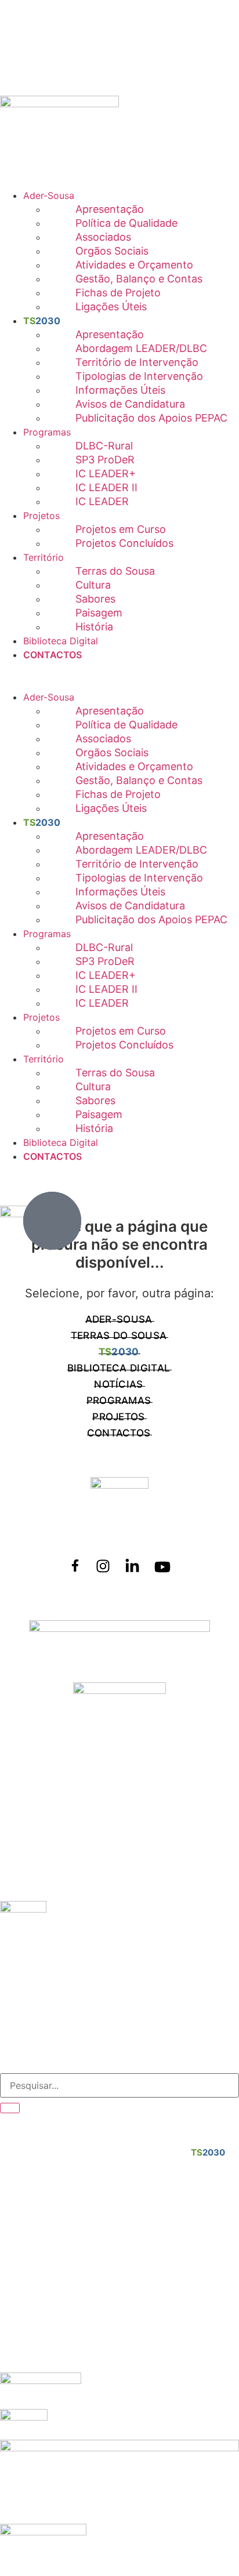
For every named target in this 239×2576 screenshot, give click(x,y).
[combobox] (119, 2085)
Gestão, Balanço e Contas (139, 279)
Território (44, 557)
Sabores (95, 599)
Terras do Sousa (115, 571)
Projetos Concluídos (124, 543)
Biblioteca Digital (61, 641)
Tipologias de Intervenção (139, 376)
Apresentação (110, 209)
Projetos (41, 516)
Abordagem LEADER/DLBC (141, 348)
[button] (119, 669)
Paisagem (99, 613)
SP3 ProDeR (105, 460)
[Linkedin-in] (132, 1566)
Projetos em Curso (121, 529)
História (94, 627)
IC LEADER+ (106, 474)
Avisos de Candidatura (130, 404)
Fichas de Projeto (118, 293)
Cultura (93, 585)
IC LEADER (102, 501)
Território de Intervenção (137, 362)
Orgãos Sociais (112, 251)
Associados (103, 237)
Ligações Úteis (111, 306)
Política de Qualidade (126, 223)
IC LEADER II (106, 487)
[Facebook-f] (75, 1565)
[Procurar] (10, 2108)
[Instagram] (103, 1566)
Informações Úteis (120, 390)
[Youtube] (162, 1567)
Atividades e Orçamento (134, 265)
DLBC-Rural (104, 446)
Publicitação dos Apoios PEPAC (151, 418)
